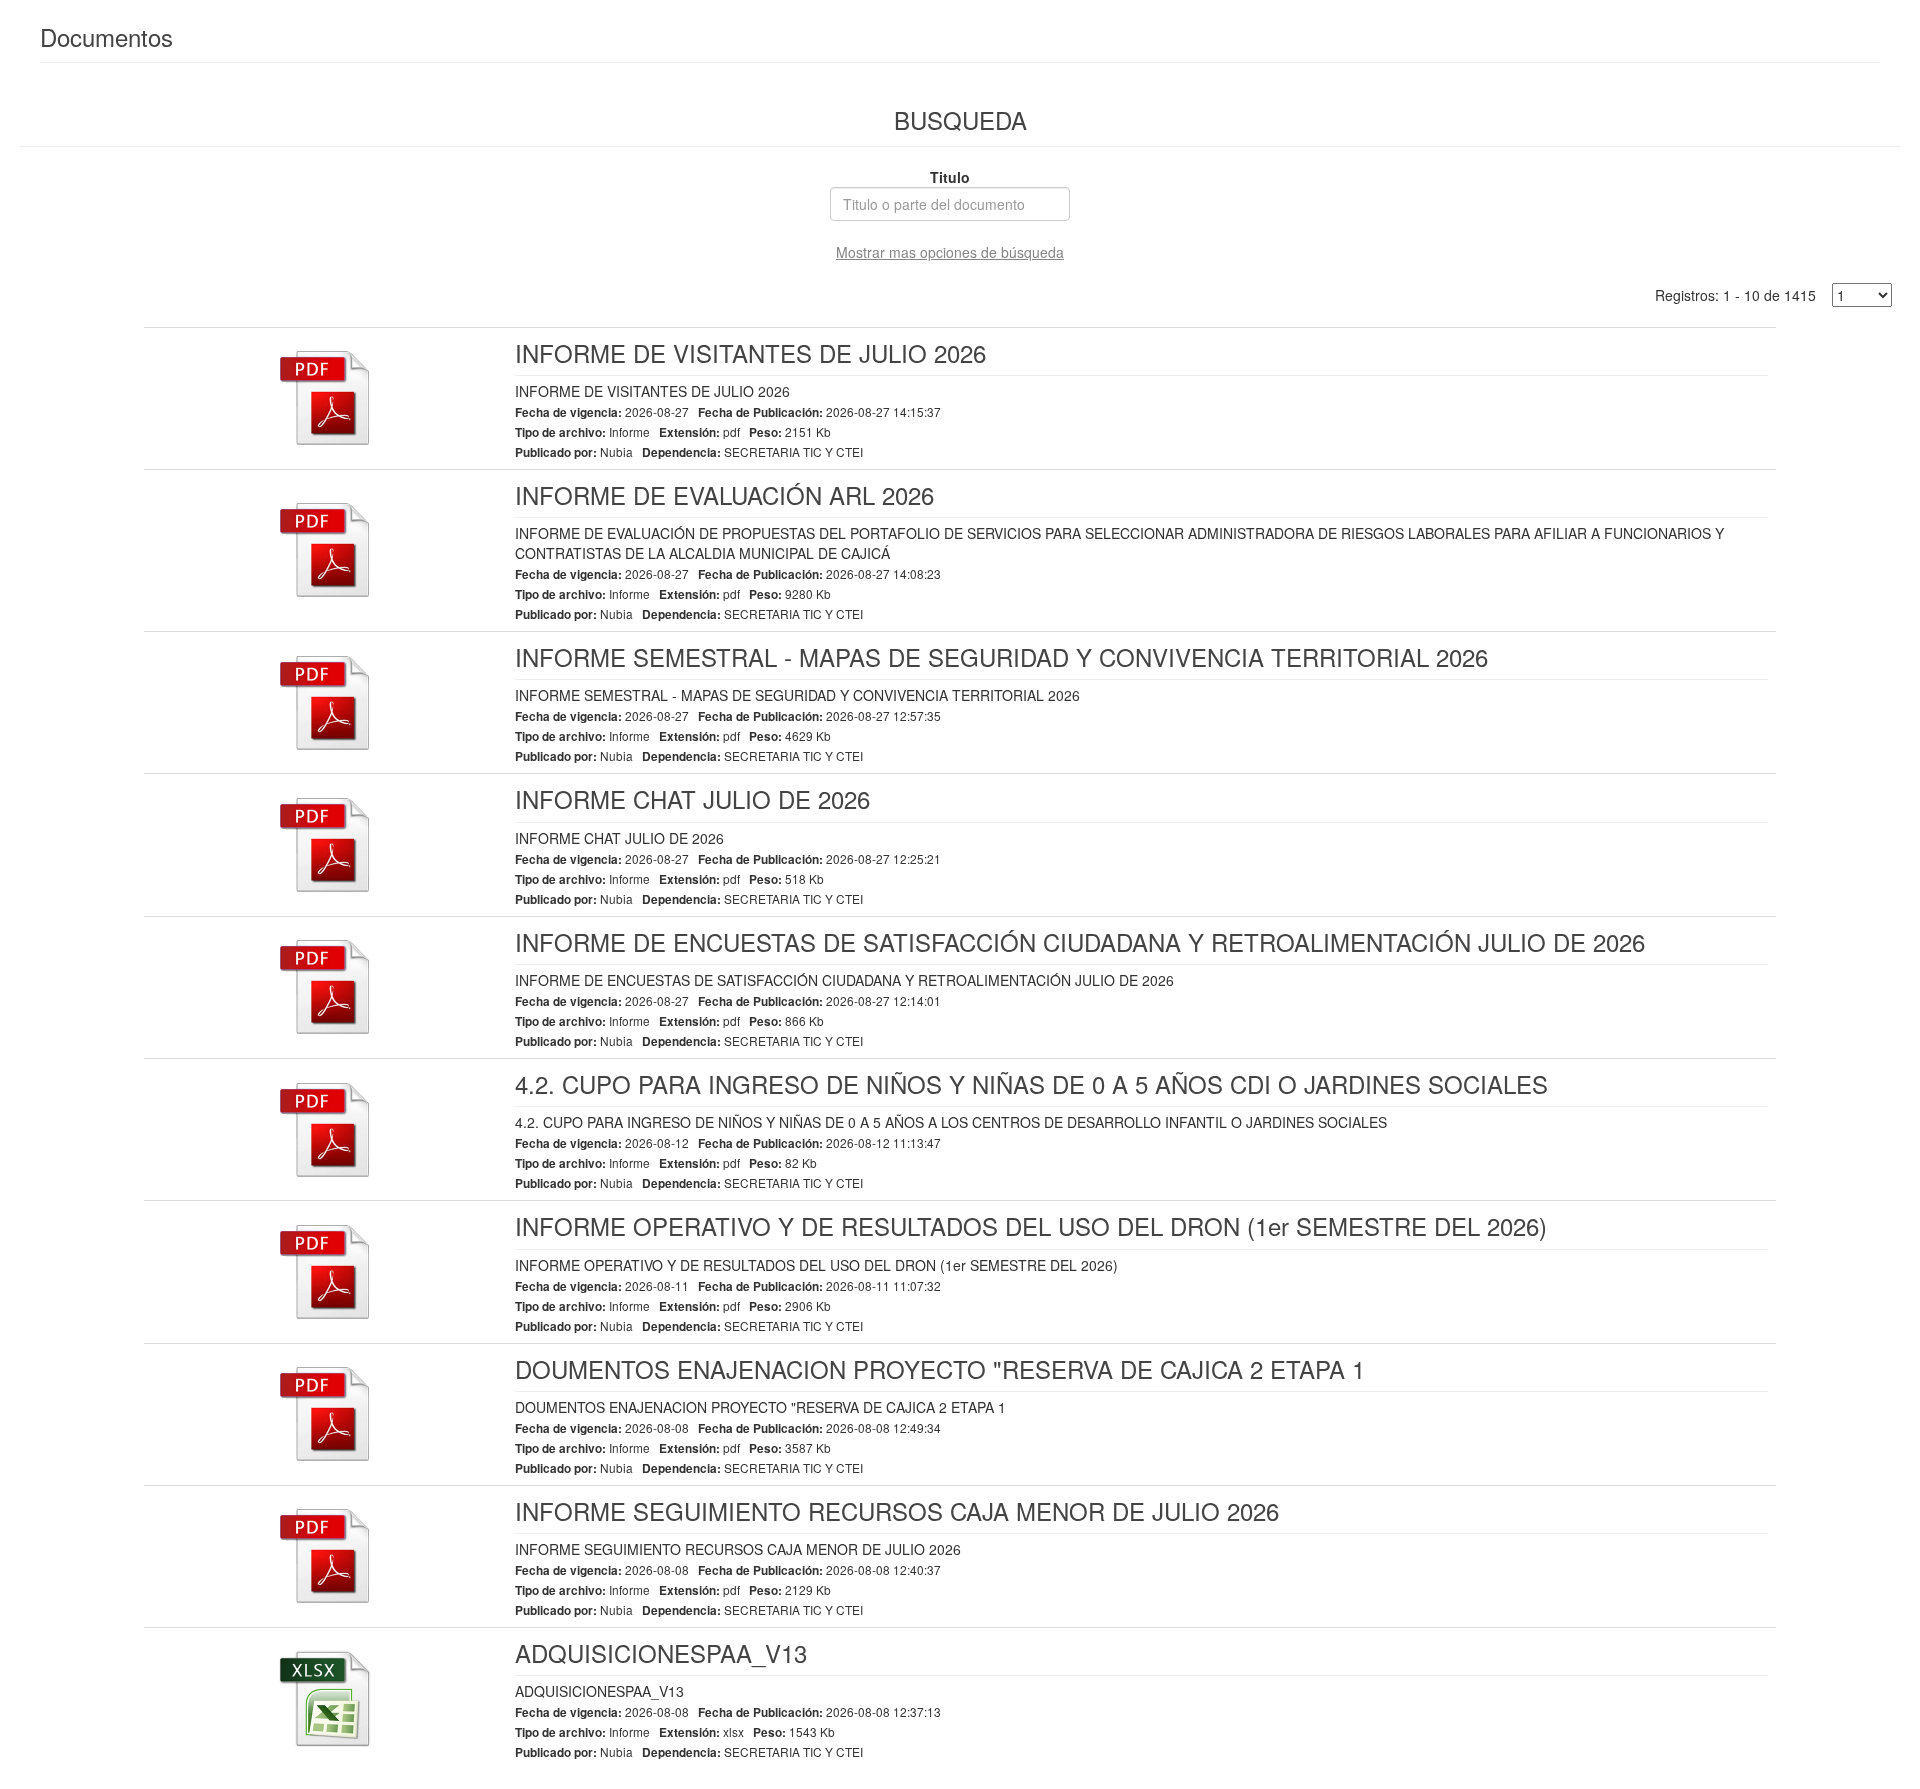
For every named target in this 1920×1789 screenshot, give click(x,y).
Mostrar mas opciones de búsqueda (950, 252)
